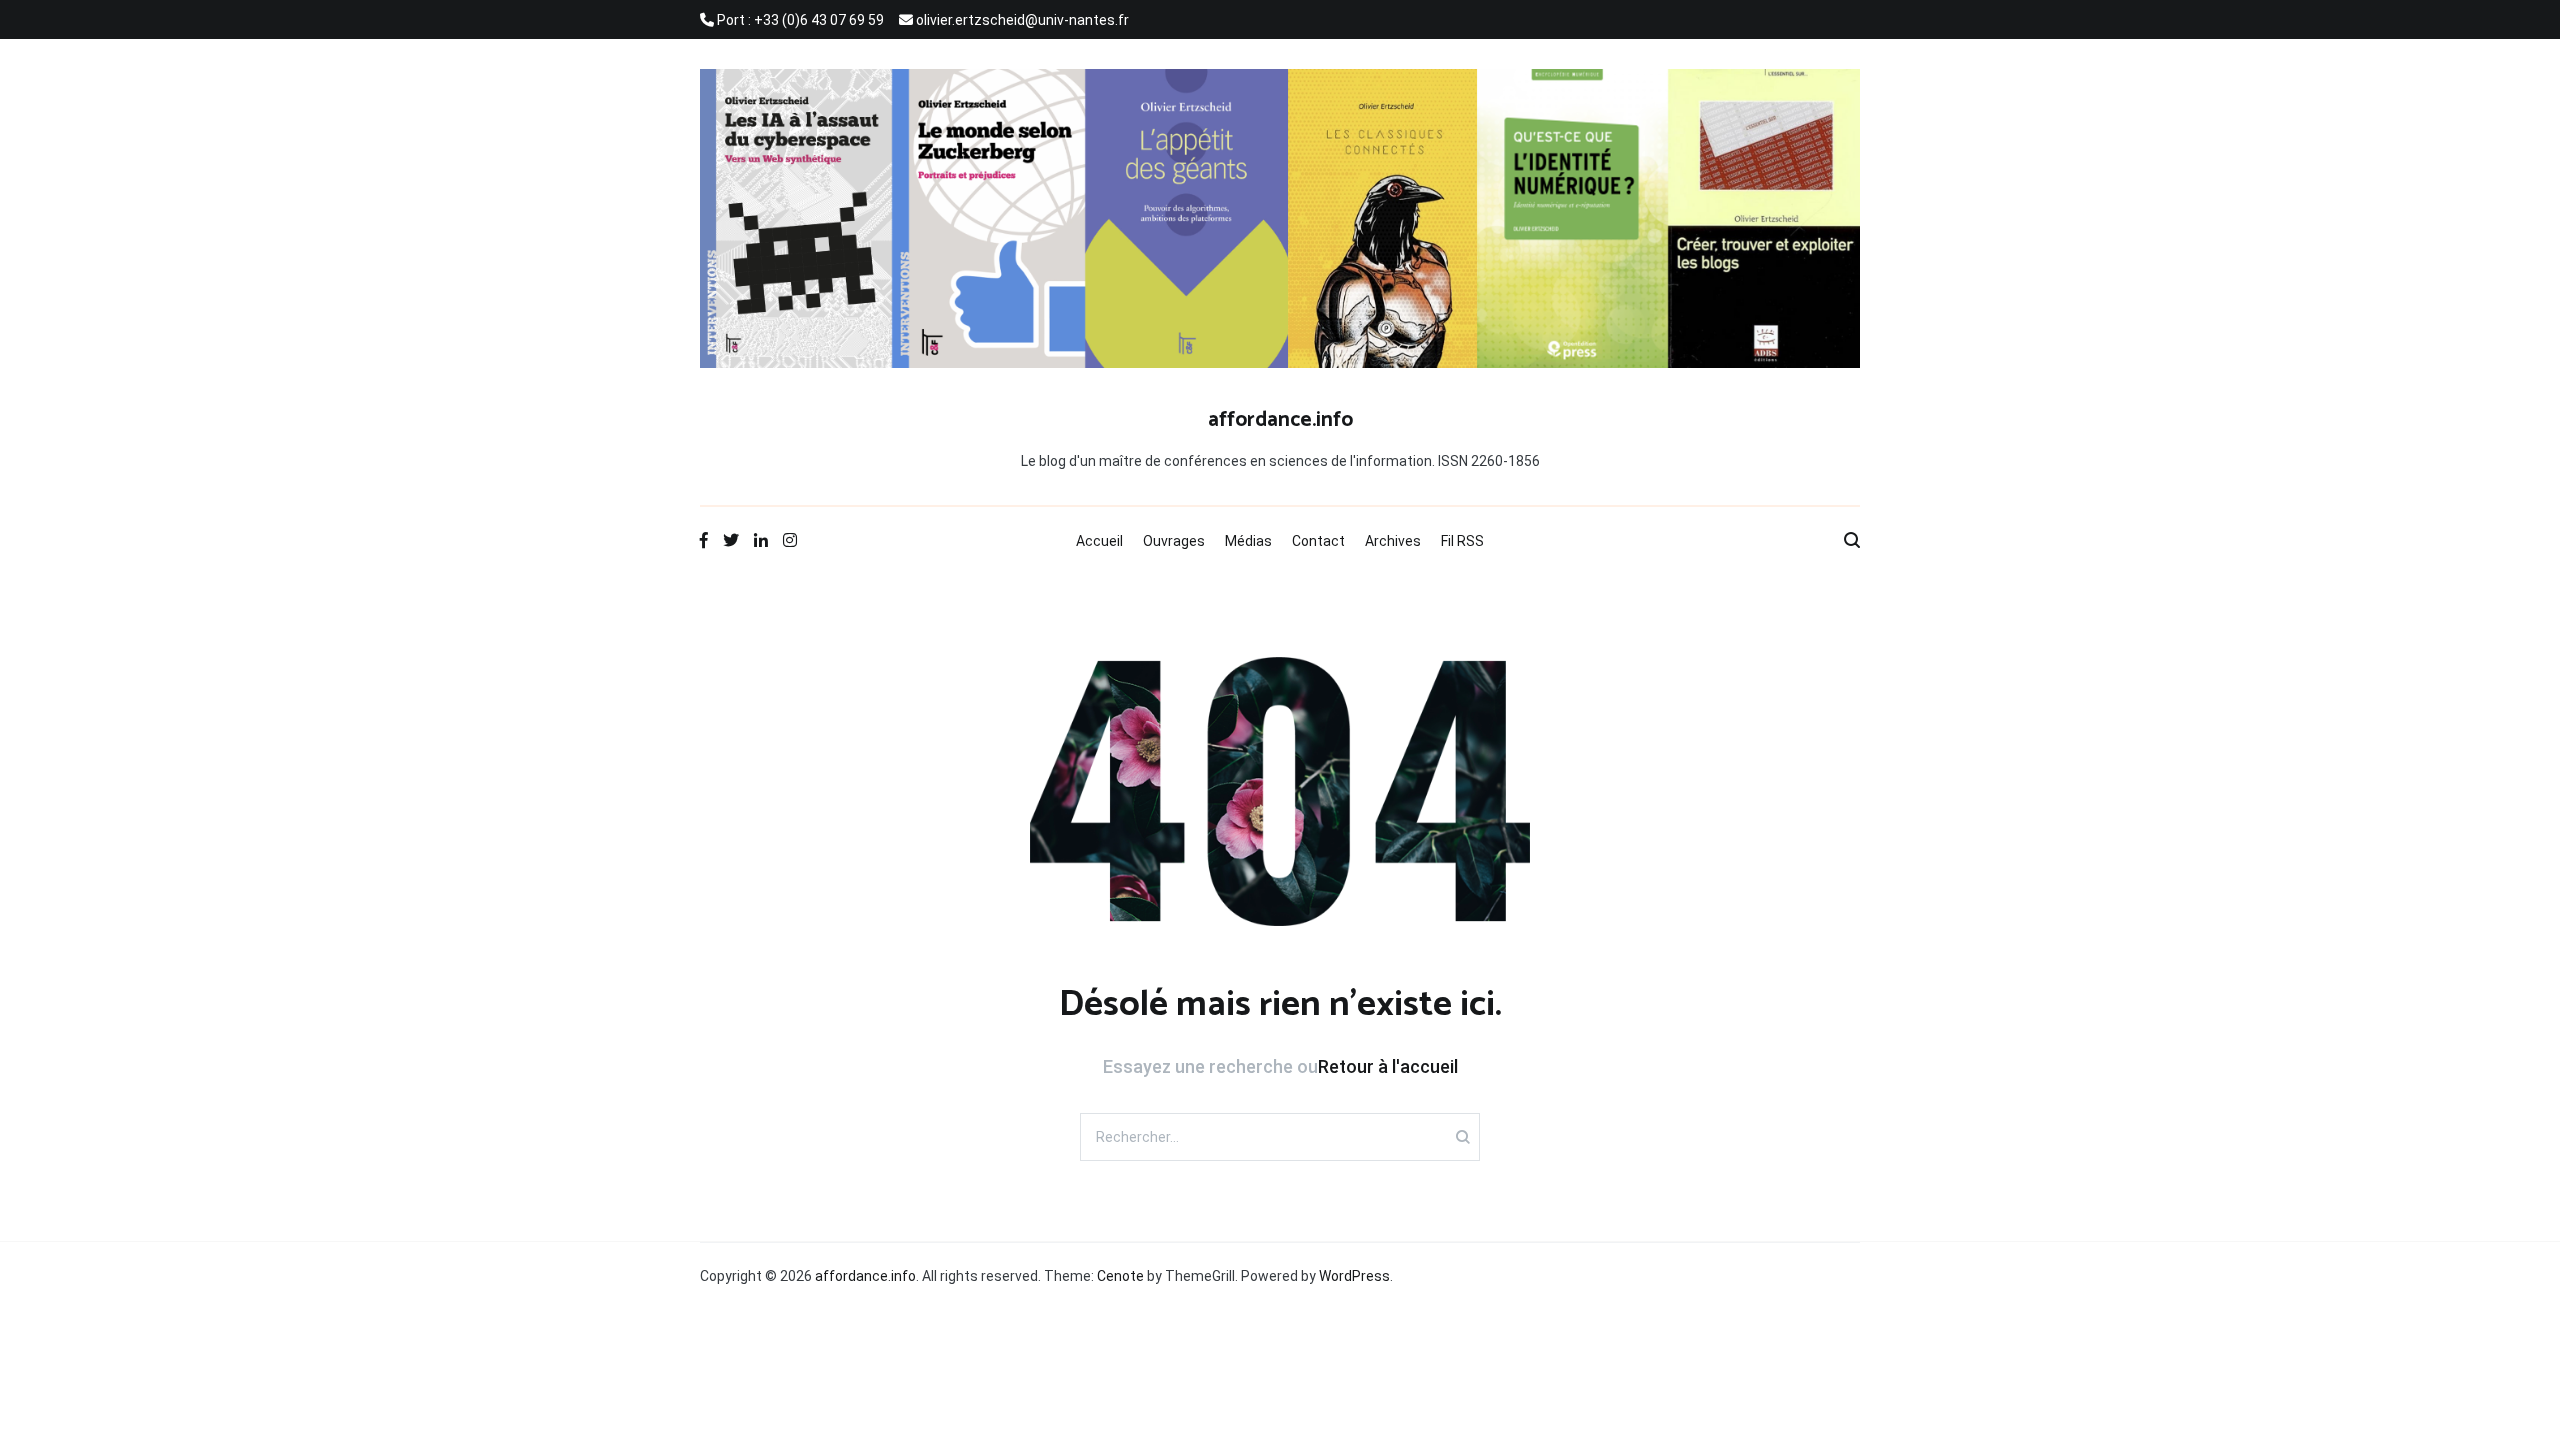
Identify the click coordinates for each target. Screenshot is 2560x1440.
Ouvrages (1174, 541)
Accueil (1099, 541)
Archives (1393, 541)
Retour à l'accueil (1388, 1066)
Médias (1248, 541)
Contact (1318, 541)
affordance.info (1280, 420)
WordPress (1354, 1276)
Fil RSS (1462, 541)
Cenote (1120, 1276)
